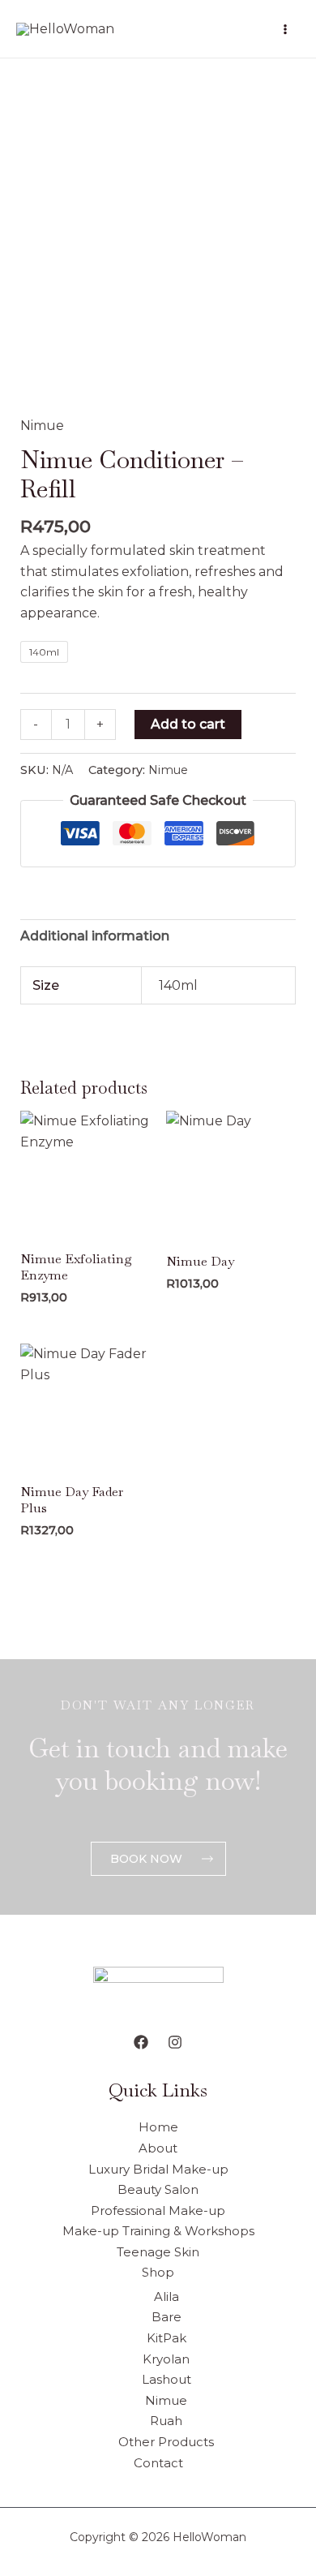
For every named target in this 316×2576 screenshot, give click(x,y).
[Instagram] (175, 2042)
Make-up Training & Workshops (158, 2231)
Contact (158, 2463)
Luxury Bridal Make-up (158, 2169)
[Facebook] (141, 2042)
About (158, 2148)
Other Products (166, 2442)
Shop (158, 2272)
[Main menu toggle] (285, 28)
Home (158, 2127)
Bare (167, 2317)
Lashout (167, 2379)
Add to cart (188, 724)
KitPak (167, 2338)
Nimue (42, 426)
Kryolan (166, 2359)
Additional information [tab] (95, 936)
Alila (167, 2296)
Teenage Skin (158, 2252)
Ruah (166, 2421)
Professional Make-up (158, 2210)
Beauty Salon (158, 2189)
